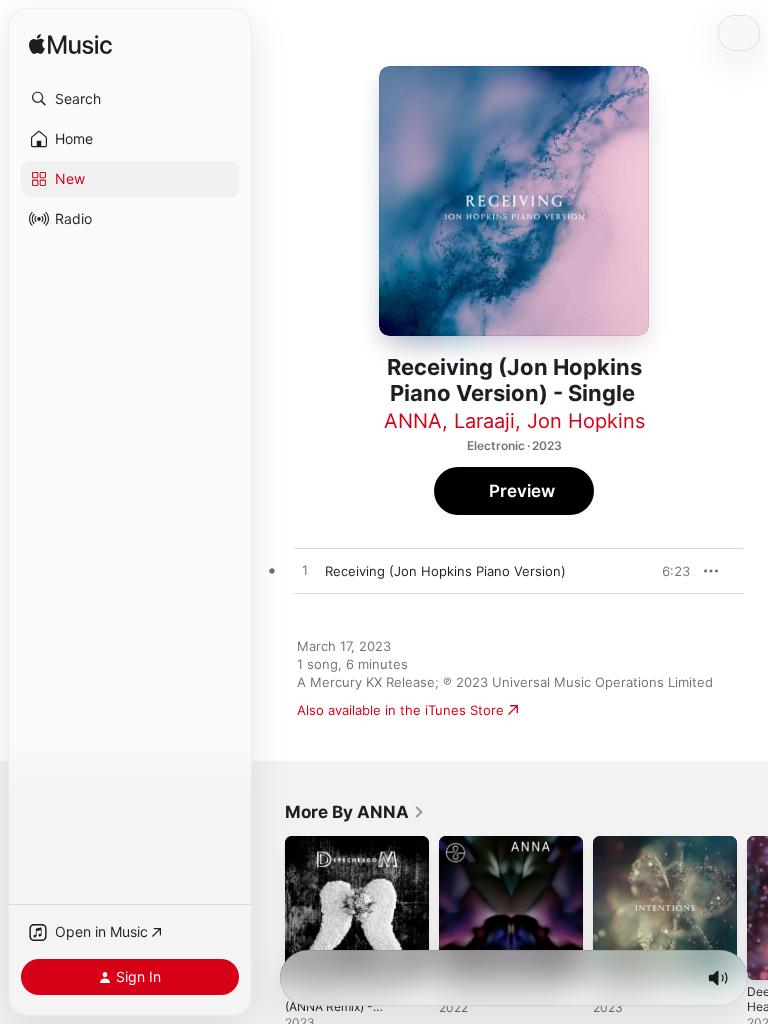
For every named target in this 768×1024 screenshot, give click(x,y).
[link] (355, 812)
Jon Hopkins (586, 421)
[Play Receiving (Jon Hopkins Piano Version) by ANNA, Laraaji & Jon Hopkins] (305, 571)
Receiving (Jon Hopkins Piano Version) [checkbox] (445, 571)
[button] (130, 99)
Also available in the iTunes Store (400, 710)
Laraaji (484, 421)
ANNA (413, 421)
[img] (70, 45)
